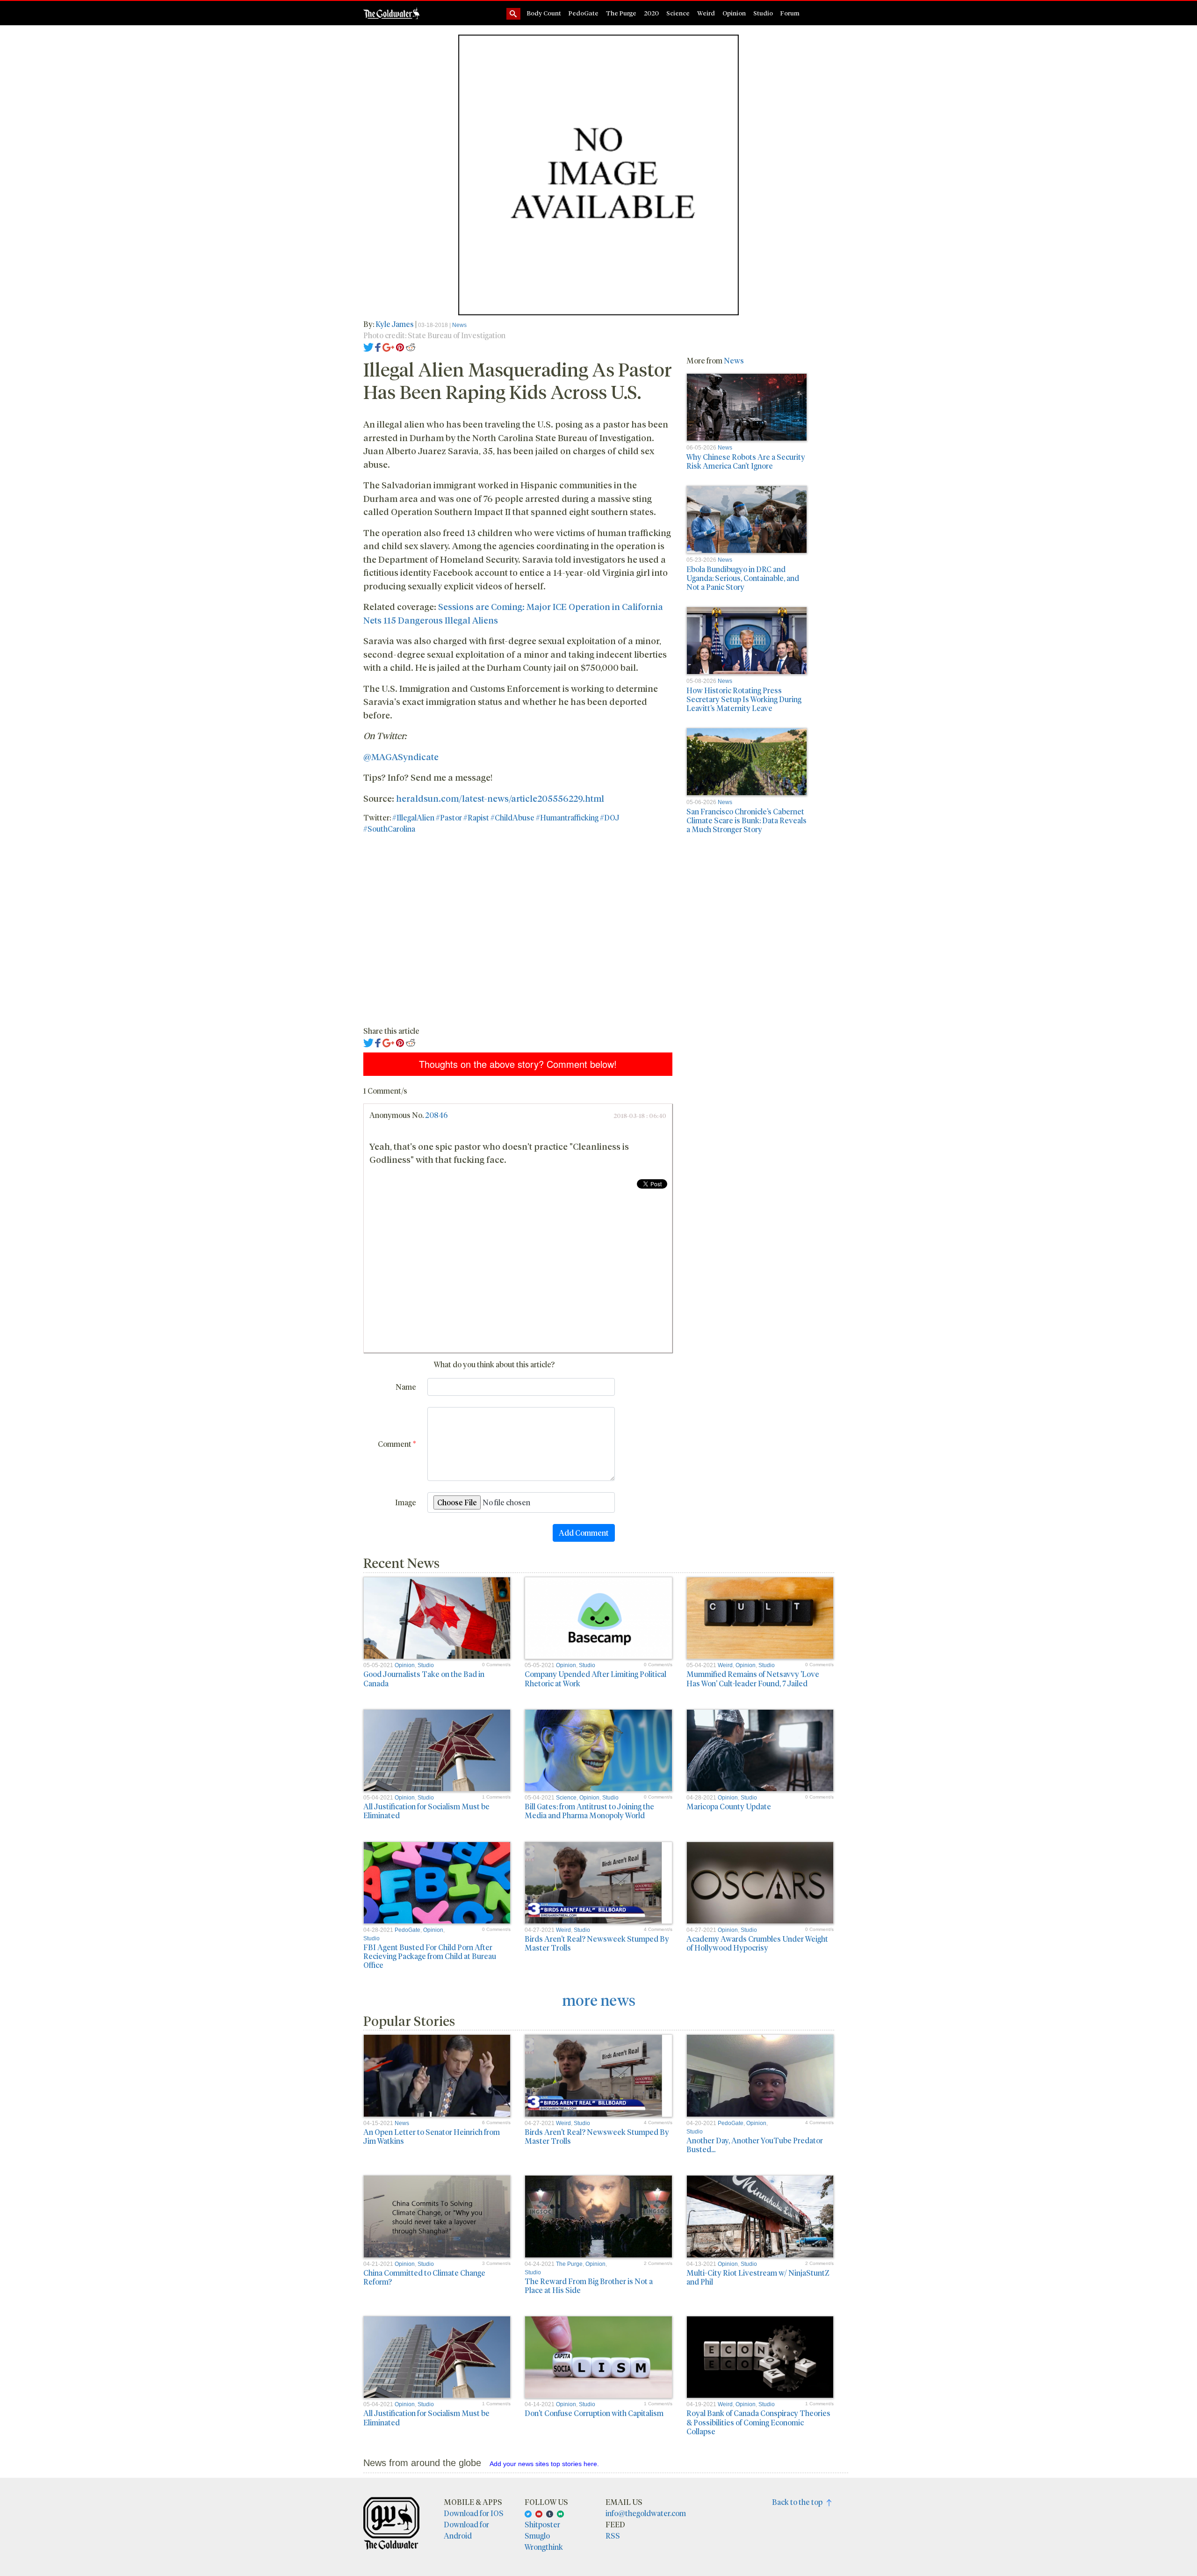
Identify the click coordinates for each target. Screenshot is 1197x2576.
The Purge (621, 13)
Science (678, 13)
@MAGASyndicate (401, 756)
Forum (790, 13)
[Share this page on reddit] (411, 346)
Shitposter (542, 2524)
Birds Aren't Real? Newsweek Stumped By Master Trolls (597, 1943)
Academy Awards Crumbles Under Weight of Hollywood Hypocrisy (757, 1943)
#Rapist (476, 817)
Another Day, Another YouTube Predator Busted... (755, 2145)
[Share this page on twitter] (369, 346)
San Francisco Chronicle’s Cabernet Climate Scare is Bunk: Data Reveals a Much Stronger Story (746, 820)
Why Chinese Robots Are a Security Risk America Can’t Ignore (746, 461)
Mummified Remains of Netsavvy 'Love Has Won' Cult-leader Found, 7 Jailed (753, 1678)
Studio (763, 13)
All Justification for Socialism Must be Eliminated (426, 1811)
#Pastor (449, 817)
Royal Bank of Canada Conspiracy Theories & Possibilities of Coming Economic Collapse (758, 2422)
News (459, 325)
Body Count (544, 13)
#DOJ (610, 817)
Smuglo (537, 2536)
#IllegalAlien (413, 817)
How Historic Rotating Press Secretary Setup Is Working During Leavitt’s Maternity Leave (744, 699)
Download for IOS (474, 2513)
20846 (436, 1115)
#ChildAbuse (512, 817)
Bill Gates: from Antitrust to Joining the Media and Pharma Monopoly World (589, 1811)
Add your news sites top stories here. (544, 2464)
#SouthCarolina (389, 829)
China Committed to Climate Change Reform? (424, 2277)
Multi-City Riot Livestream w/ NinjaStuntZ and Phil (758, 2277)
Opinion (734, 13)
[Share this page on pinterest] (400, 346)
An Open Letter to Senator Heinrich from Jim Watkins (432, 2136)
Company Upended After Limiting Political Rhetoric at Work (595, 1678)
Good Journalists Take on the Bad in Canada (424, 1678)
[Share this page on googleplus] (389, 346)
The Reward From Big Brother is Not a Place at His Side (589, 2286)
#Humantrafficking (567, 817)
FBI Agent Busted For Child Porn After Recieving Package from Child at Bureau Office (430, 1956)
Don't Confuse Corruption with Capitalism (594, 2413)
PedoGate (584, 13)
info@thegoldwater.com (646, 2513)
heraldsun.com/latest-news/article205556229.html (500, 798)
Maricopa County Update (729, 1806)
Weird (706, 13)
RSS (613, 2536)
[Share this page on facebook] (378, 346)
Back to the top (799, 2502)
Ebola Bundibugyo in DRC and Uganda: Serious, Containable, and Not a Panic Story (743, 578)
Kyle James (395, 324)
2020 (651, 13)
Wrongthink (544, 2547)
